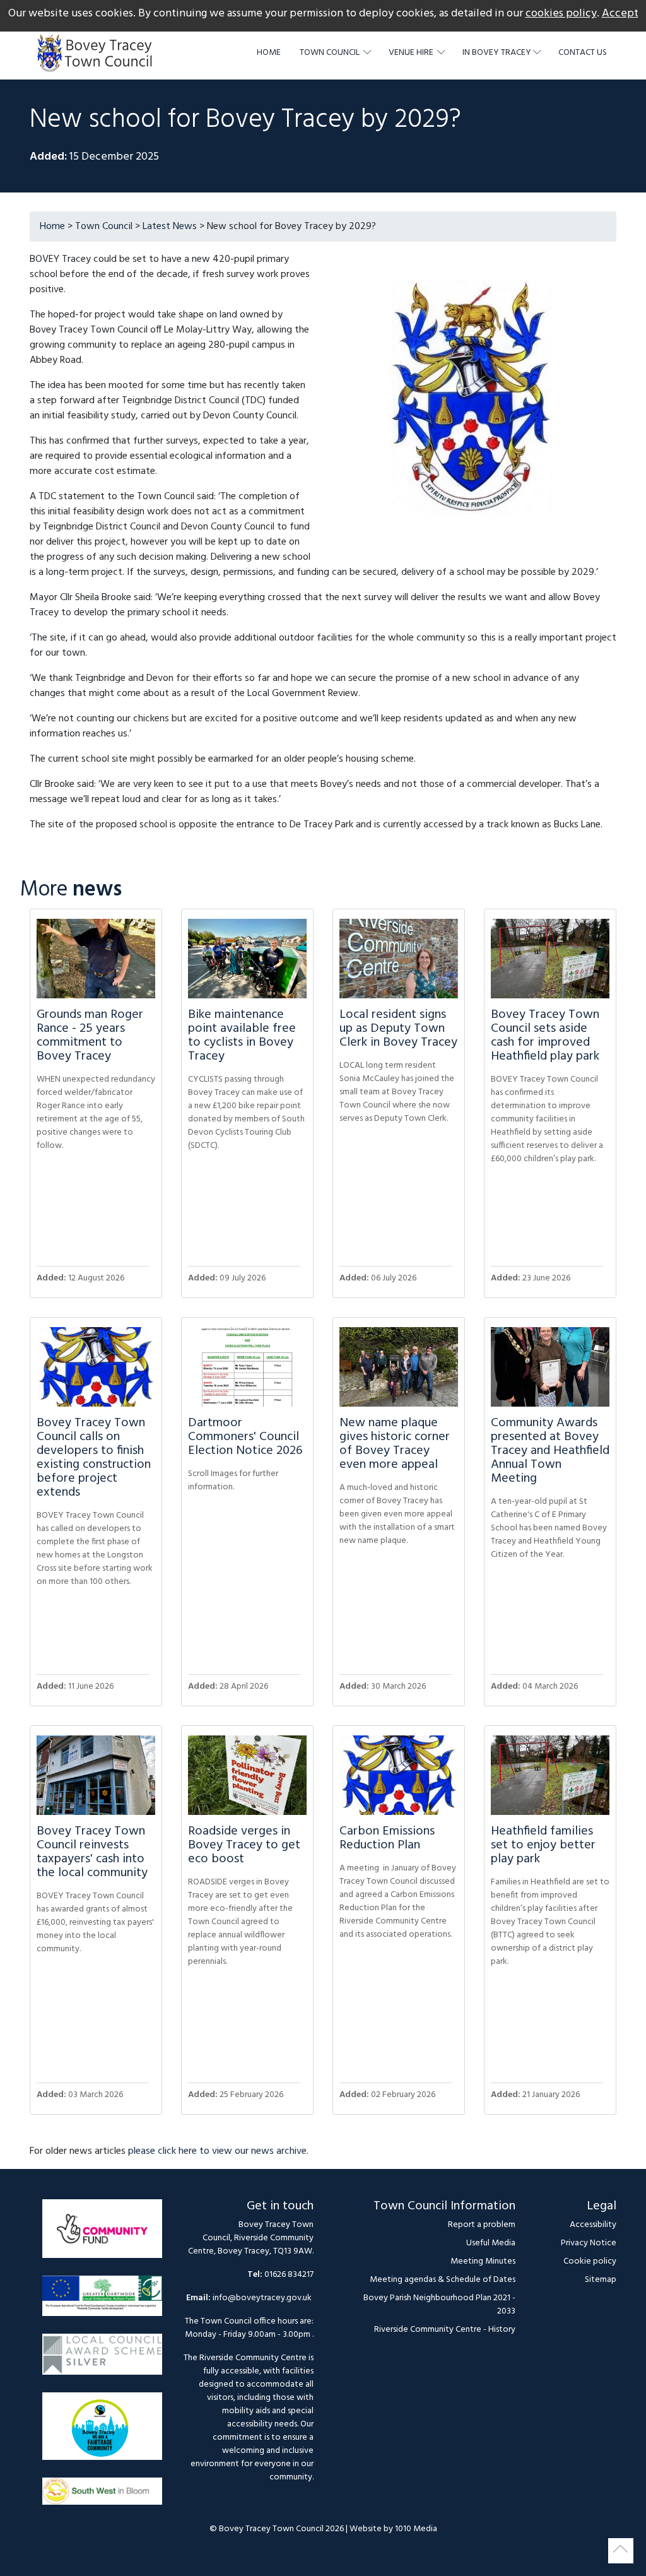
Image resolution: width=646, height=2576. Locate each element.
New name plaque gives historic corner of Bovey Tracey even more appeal (395, 1444)
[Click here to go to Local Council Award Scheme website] (102, 2360)
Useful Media (491, 2243)
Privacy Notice (589, 2243)
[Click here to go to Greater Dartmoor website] (102, 2302)
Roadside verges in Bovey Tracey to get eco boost (244, 1845)
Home (269, 53)
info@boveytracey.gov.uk (262, 2298)
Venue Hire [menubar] (412, 53)
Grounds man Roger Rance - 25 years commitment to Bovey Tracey (90, 1036)
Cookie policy (590, 2261)
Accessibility (593, 2225)
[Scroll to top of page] (621, 2551)
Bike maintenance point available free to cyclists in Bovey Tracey (242, 1036)
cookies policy (561, 14)
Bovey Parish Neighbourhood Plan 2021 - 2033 (439, 2305)
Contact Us (583, 53)
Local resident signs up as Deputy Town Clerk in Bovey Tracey (398, 1029)
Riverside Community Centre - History (445, 2330)
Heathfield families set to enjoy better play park (543, 1845)
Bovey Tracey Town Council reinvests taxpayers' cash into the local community (92, 1852)
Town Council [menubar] (331, 53)
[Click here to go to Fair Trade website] (102, 2432)
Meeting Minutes (483, 2261)
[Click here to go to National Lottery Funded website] (102, 2235)
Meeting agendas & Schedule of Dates (443, 2280)
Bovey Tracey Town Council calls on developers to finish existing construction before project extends (94, 1458)
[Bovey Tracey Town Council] (98, 53)
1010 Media (416, 2529)
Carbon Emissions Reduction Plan (387, 1838)
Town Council (104, 227)
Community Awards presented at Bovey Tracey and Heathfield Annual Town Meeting (550, 1451)
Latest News (170, 227)
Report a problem (482, 2225)
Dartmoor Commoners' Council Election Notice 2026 (245, 1437)
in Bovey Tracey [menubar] (497, 53)
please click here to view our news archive (217, 2151)
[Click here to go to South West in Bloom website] (102, 2497)
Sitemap (601, 2280)
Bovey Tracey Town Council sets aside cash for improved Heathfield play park (545, 1036)
